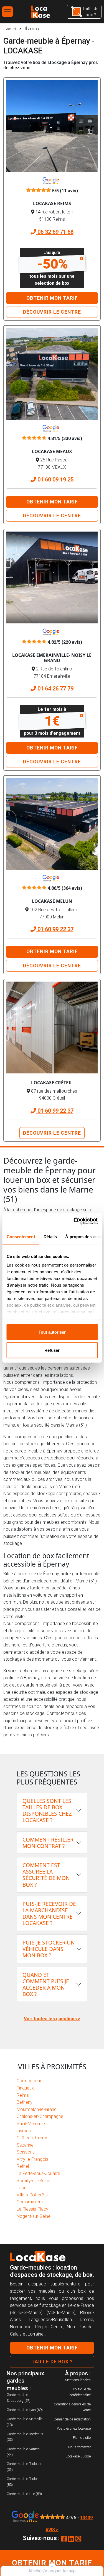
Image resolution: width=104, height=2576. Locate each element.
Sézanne (25, 2145)
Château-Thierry (32, 2138)
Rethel (23, 2166)
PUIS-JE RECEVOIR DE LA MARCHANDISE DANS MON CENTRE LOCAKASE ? (49, 1913)
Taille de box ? (52, 2362)
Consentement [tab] (21, 1236)
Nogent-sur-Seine (34, 2216)
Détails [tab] (50, 1236)
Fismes (24, 2131)
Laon (21, 2188)
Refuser (52, 1350)
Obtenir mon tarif (52, 298)
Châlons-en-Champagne (40, 2116)
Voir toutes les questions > (52, 2019)
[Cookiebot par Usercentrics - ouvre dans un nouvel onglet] (74, 1221)
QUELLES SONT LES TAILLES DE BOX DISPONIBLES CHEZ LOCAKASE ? (47, 1810)
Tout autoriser (52, 1332)
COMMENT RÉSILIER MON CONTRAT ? (48, 1843)
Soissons (26, 2152)
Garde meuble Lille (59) (24, 2494)
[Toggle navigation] (7, 12)
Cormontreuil (29, 2081)
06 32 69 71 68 (55, 232)
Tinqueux (25, 2088)
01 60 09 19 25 (55, 480)
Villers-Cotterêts (32, 2195)
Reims (23, 2095)
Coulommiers (30, 2202)
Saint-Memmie (31, 2124)
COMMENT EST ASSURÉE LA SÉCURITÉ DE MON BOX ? (46, 1875)
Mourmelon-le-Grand (37, 2109)
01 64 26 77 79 (55, 689)
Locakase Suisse (78, 2456)
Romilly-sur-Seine (33, 2181)
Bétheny (25, 2102)
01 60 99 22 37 (55, 929)
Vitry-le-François (32, 2159)
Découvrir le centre (52, 312)
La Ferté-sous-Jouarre (38, 2173)
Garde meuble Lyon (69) (25, 2410)
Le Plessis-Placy (32, 2209)
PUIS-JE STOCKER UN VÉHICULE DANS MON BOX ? (49, 1949)
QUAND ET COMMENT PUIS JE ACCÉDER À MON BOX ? (46, 1984)
